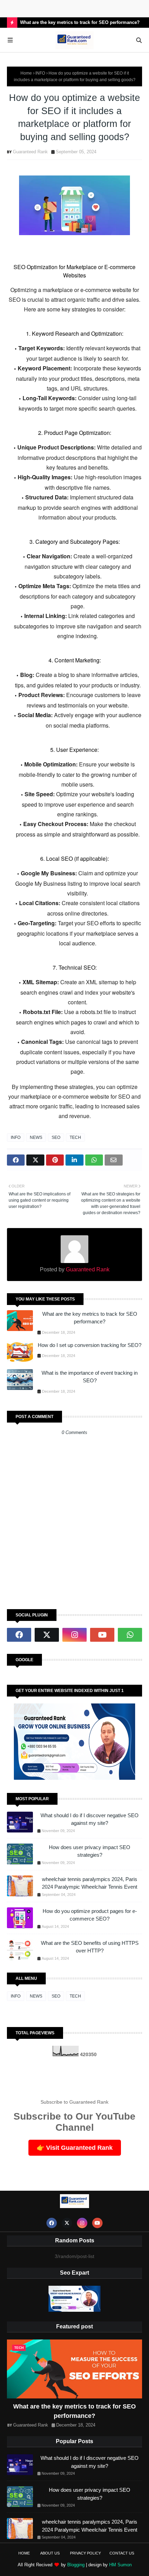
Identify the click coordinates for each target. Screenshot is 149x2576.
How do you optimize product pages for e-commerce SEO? (90, 1915)
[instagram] (74, 1635)
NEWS (36, 1137)
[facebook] (19, 1635)
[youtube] (102, 1635)
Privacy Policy (85, 2553)
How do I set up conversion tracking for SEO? (90, 1345)
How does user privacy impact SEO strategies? (90, 1851)
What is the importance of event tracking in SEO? (90, 1377)
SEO (56, 1137)
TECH (75, 1137)
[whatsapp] (130, 1635)
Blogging (76, 2565)
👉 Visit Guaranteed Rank (75, 2148)
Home (26, 73)
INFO (40, 73)
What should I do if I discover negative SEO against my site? (90, 1819)
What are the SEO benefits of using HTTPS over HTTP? (90, 1947)
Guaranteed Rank (30, 152)
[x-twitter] (47, 1635)
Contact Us (122, 2553)
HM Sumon (120, 2565)
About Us (50, 2553)
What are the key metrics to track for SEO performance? (80, 22)
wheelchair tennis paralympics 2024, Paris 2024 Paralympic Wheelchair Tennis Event (90, 1883)
